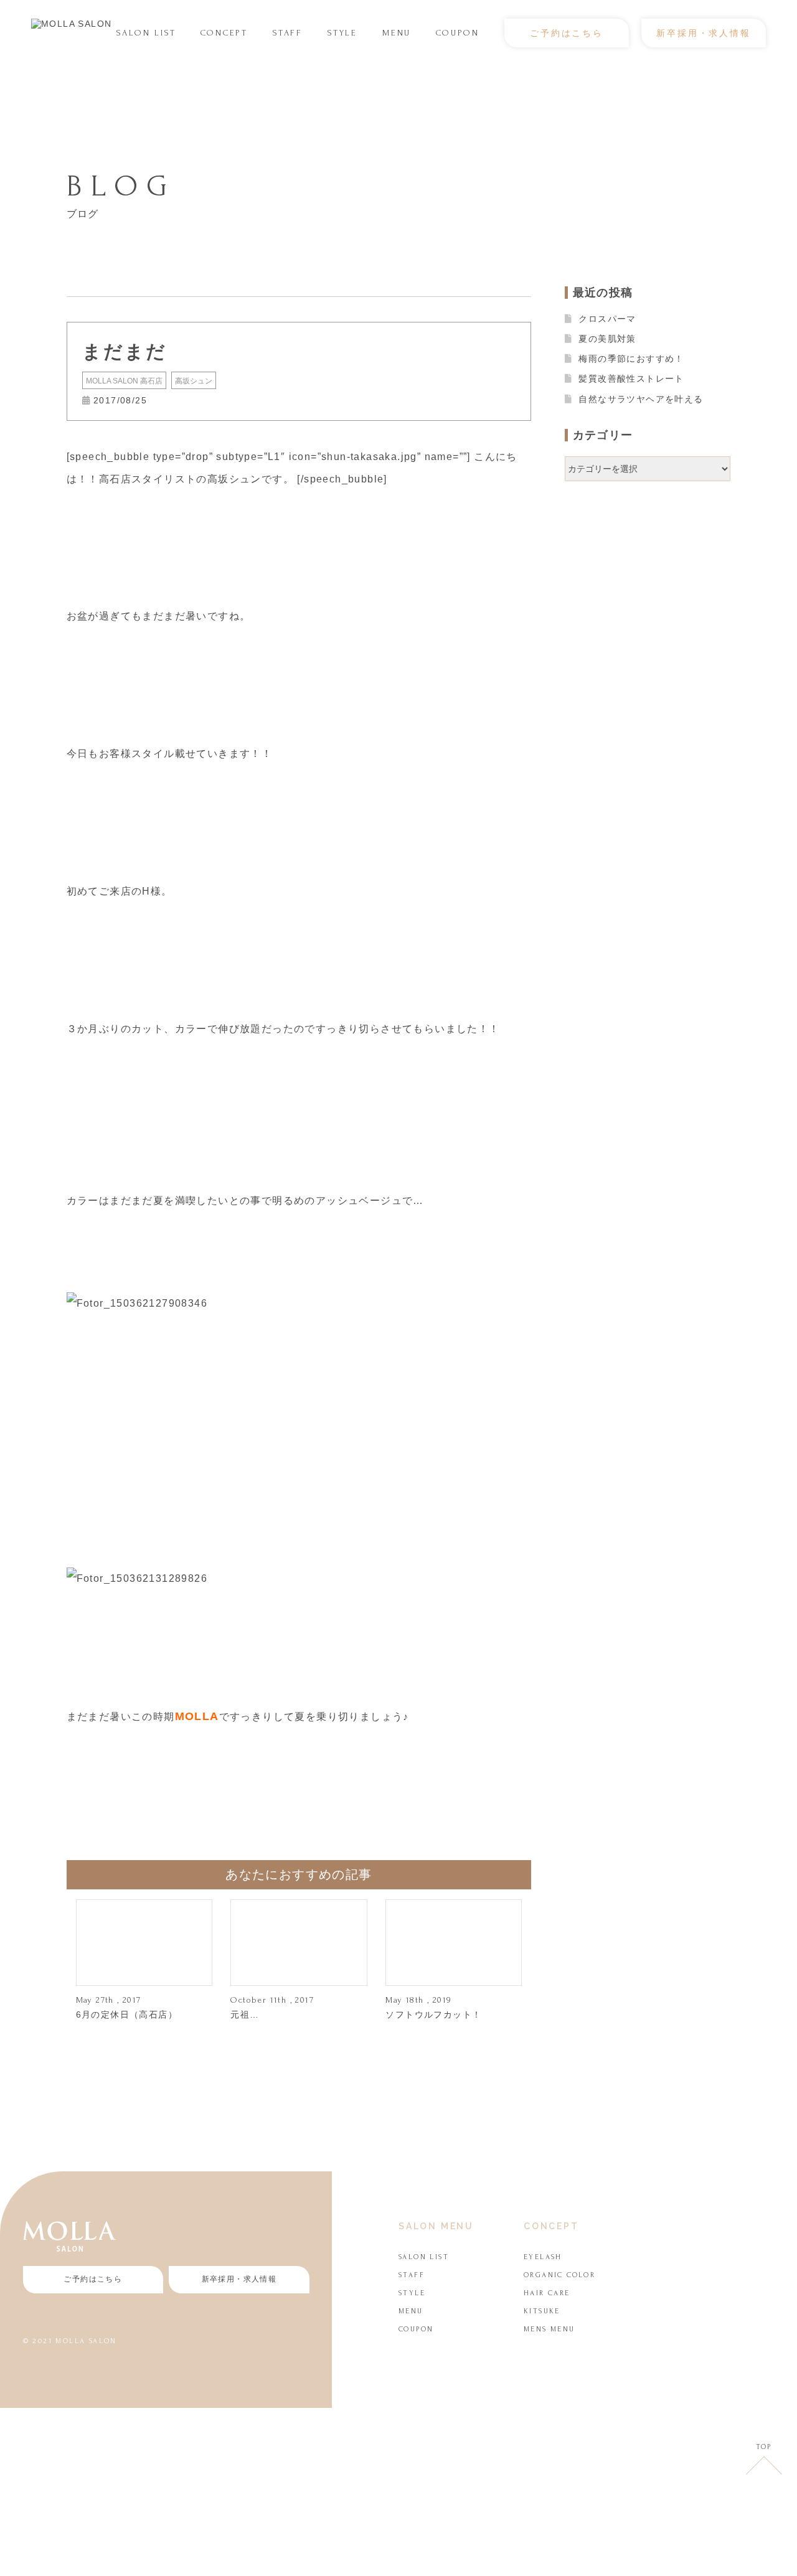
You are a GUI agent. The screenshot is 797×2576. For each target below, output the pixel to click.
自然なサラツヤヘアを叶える (641, 399)
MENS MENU (549, 2329)
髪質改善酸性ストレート (631, 378)
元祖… (245, 2014)
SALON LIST (146, 33)
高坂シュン (194, 381)
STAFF (288, 33)
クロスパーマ (607, 319)
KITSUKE (542, 2311)
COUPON (458, 33)
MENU (397, 33)
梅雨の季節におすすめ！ (631, 359)
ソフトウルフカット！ (433, 2014)
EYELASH (543, 2257)
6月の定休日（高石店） (127, 2014)
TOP (764, 2447)
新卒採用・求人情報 (703, 33)
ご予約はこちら (567, 33)
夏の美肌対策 (607, 339)
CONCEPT (224, 33)
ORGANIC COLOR (559, 2275)
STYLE (342, 33)
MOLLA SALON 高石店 (124, 381)
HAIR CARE (547, 2293)
